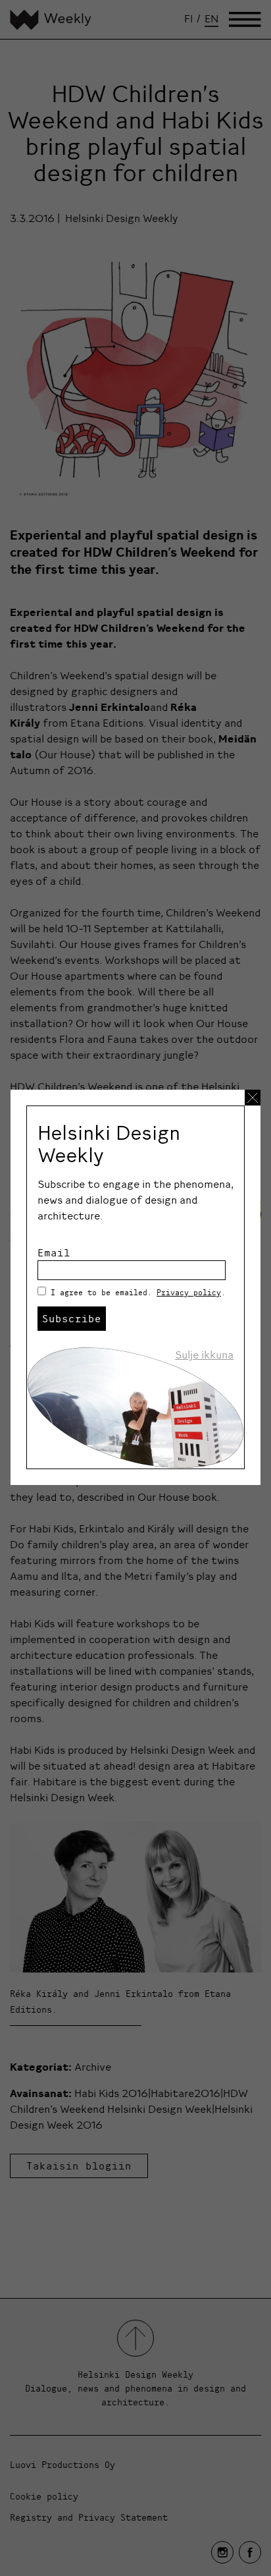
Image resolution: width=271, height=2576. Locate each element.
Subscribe (72, 1318)
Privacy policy (189, 1292)
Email (54, 1252)
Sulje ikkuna (204, 1355)
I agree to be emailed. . (138, 1292)
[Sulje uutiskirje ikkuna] (253, 1098)
